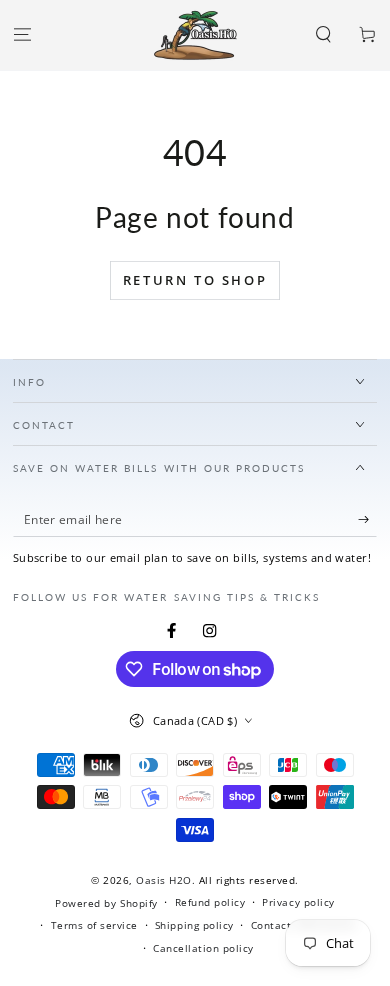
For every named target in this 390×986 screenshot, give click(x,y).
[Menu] (22, 35)
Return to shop (195, 280)
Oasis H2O (164, 880)
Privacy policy (298, 902)
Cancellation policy (203, 948)
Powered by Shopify (106, 903)
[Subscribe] (368, 519)
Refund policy (210, 902)
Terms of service (94, 925)
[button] (324, 35)
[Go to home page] (195, 35)
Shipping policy (194, 925)
